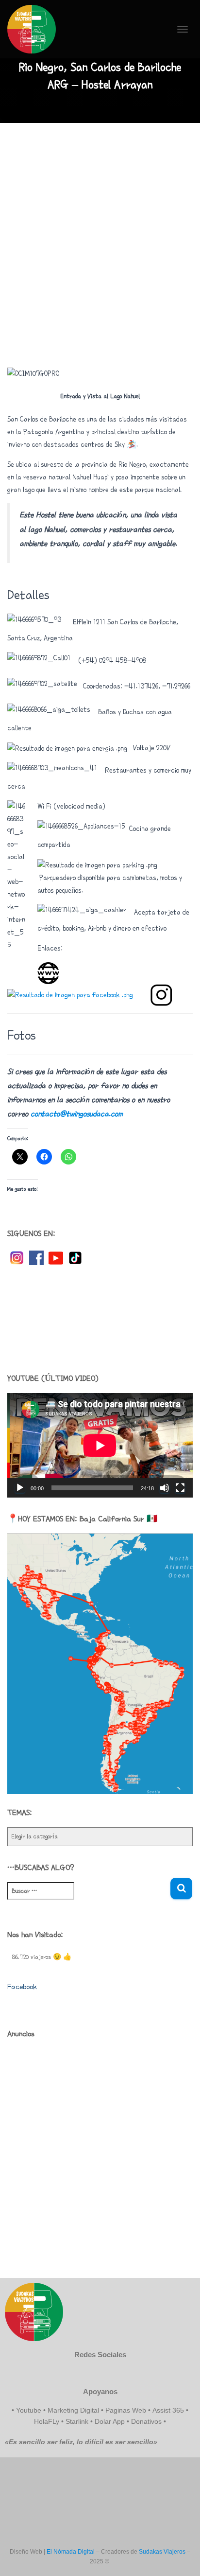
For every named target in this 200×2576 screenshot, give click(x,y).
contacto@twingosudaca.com (77, 1114)
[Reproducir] (20, 1488)
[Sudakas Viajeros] (35, 29)
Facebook (22, 1987)
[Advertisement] (100, 243)
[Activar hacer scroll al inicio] (181, 2557)
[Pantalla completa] (180, 1488)
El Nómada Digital (71, 2552)
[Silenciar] (165, 1488)
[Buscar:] (89, 1897)
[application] (100, 1445)
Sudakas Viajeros (162, 2552)
